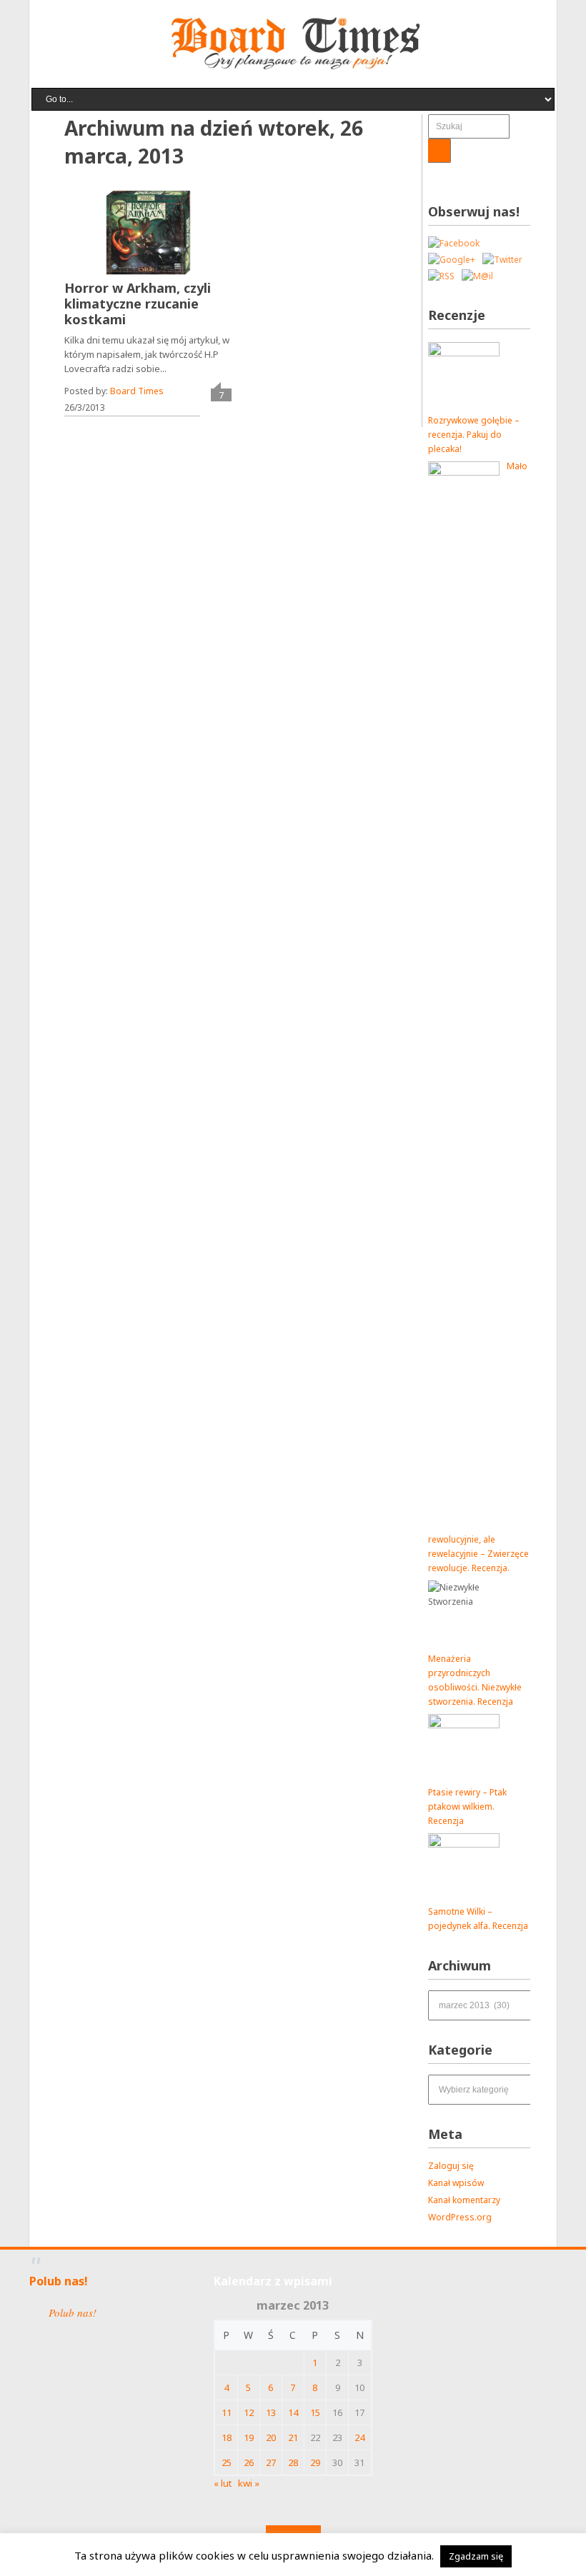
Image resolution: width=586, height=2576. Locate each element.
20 (271, 2437)
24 (359, 2437)
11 (227, 2412)
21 (293, 2437)
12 (249, 2412)
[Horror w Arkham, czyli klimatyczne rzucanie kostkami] (148, 233)
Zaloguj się (451, 2166)
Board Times (137, 391)
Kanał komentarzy (464, 2200)
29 (315, 2462)
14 (293, 2412)
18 (227, 2437)
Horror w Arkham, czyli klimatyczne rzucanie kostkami (138, 304)
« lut (223, 2483)
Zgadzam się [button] (476, 2556)
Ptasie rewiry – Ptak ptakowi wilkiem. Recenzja (467, 1806)
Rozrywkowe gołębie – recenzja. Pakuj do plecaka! (474, 435)
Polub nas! (59, 2281)
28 (293, 2462)
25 (227, 2462)
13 (271, 2412)
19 (249, 2437)
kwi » (249, 2483)
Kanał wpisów (456, 2183)
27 (271, 2462)
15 (315, 2412)
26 (249, 2462)
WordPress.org (460, 2217)
